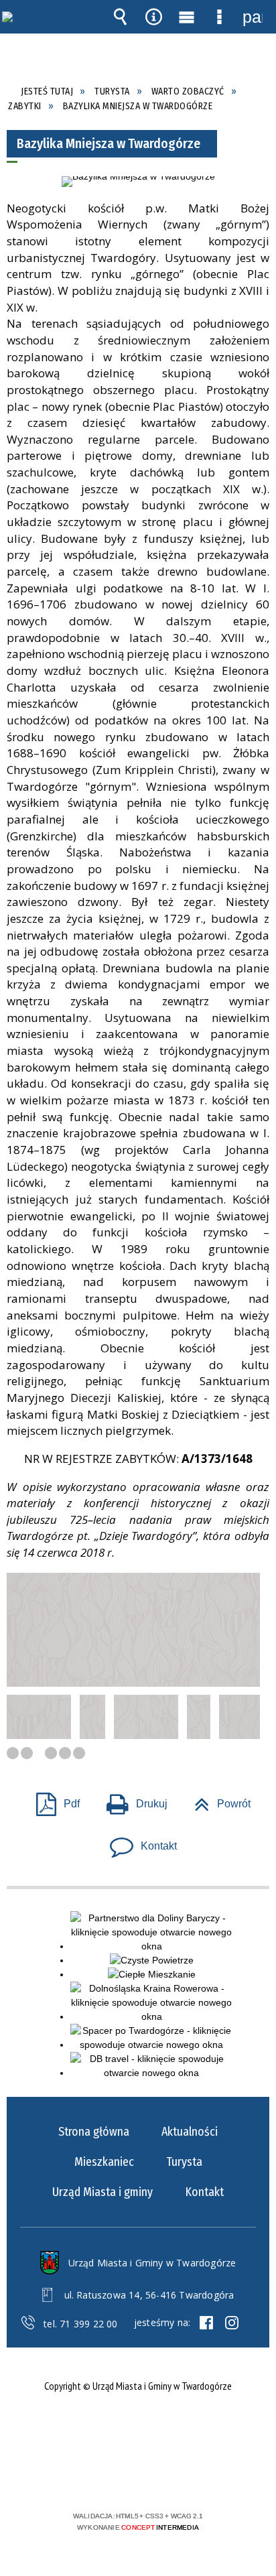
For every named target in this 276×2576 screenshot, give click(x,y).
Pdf (53, 1800)
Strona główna (94, 2132)
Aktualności (190, 2132)
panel (253, 17)
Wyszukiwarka (121, 17)
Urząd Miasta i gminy (102, 2192)
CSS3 (137, 2477)
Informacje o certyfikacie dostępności (138, 2430)
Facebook (206, 2323)
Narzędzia (153, 17)
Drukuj (132, 1800)
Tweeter (232, 2323)
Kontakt (138, 1842)
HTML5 (117, 2477)
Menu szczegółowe (220, 17)
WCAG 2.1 (179, 2476)
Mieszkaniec (104, 2162)
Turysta (184, 2162)
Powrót (217, 1800)
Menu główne (186, 17)
